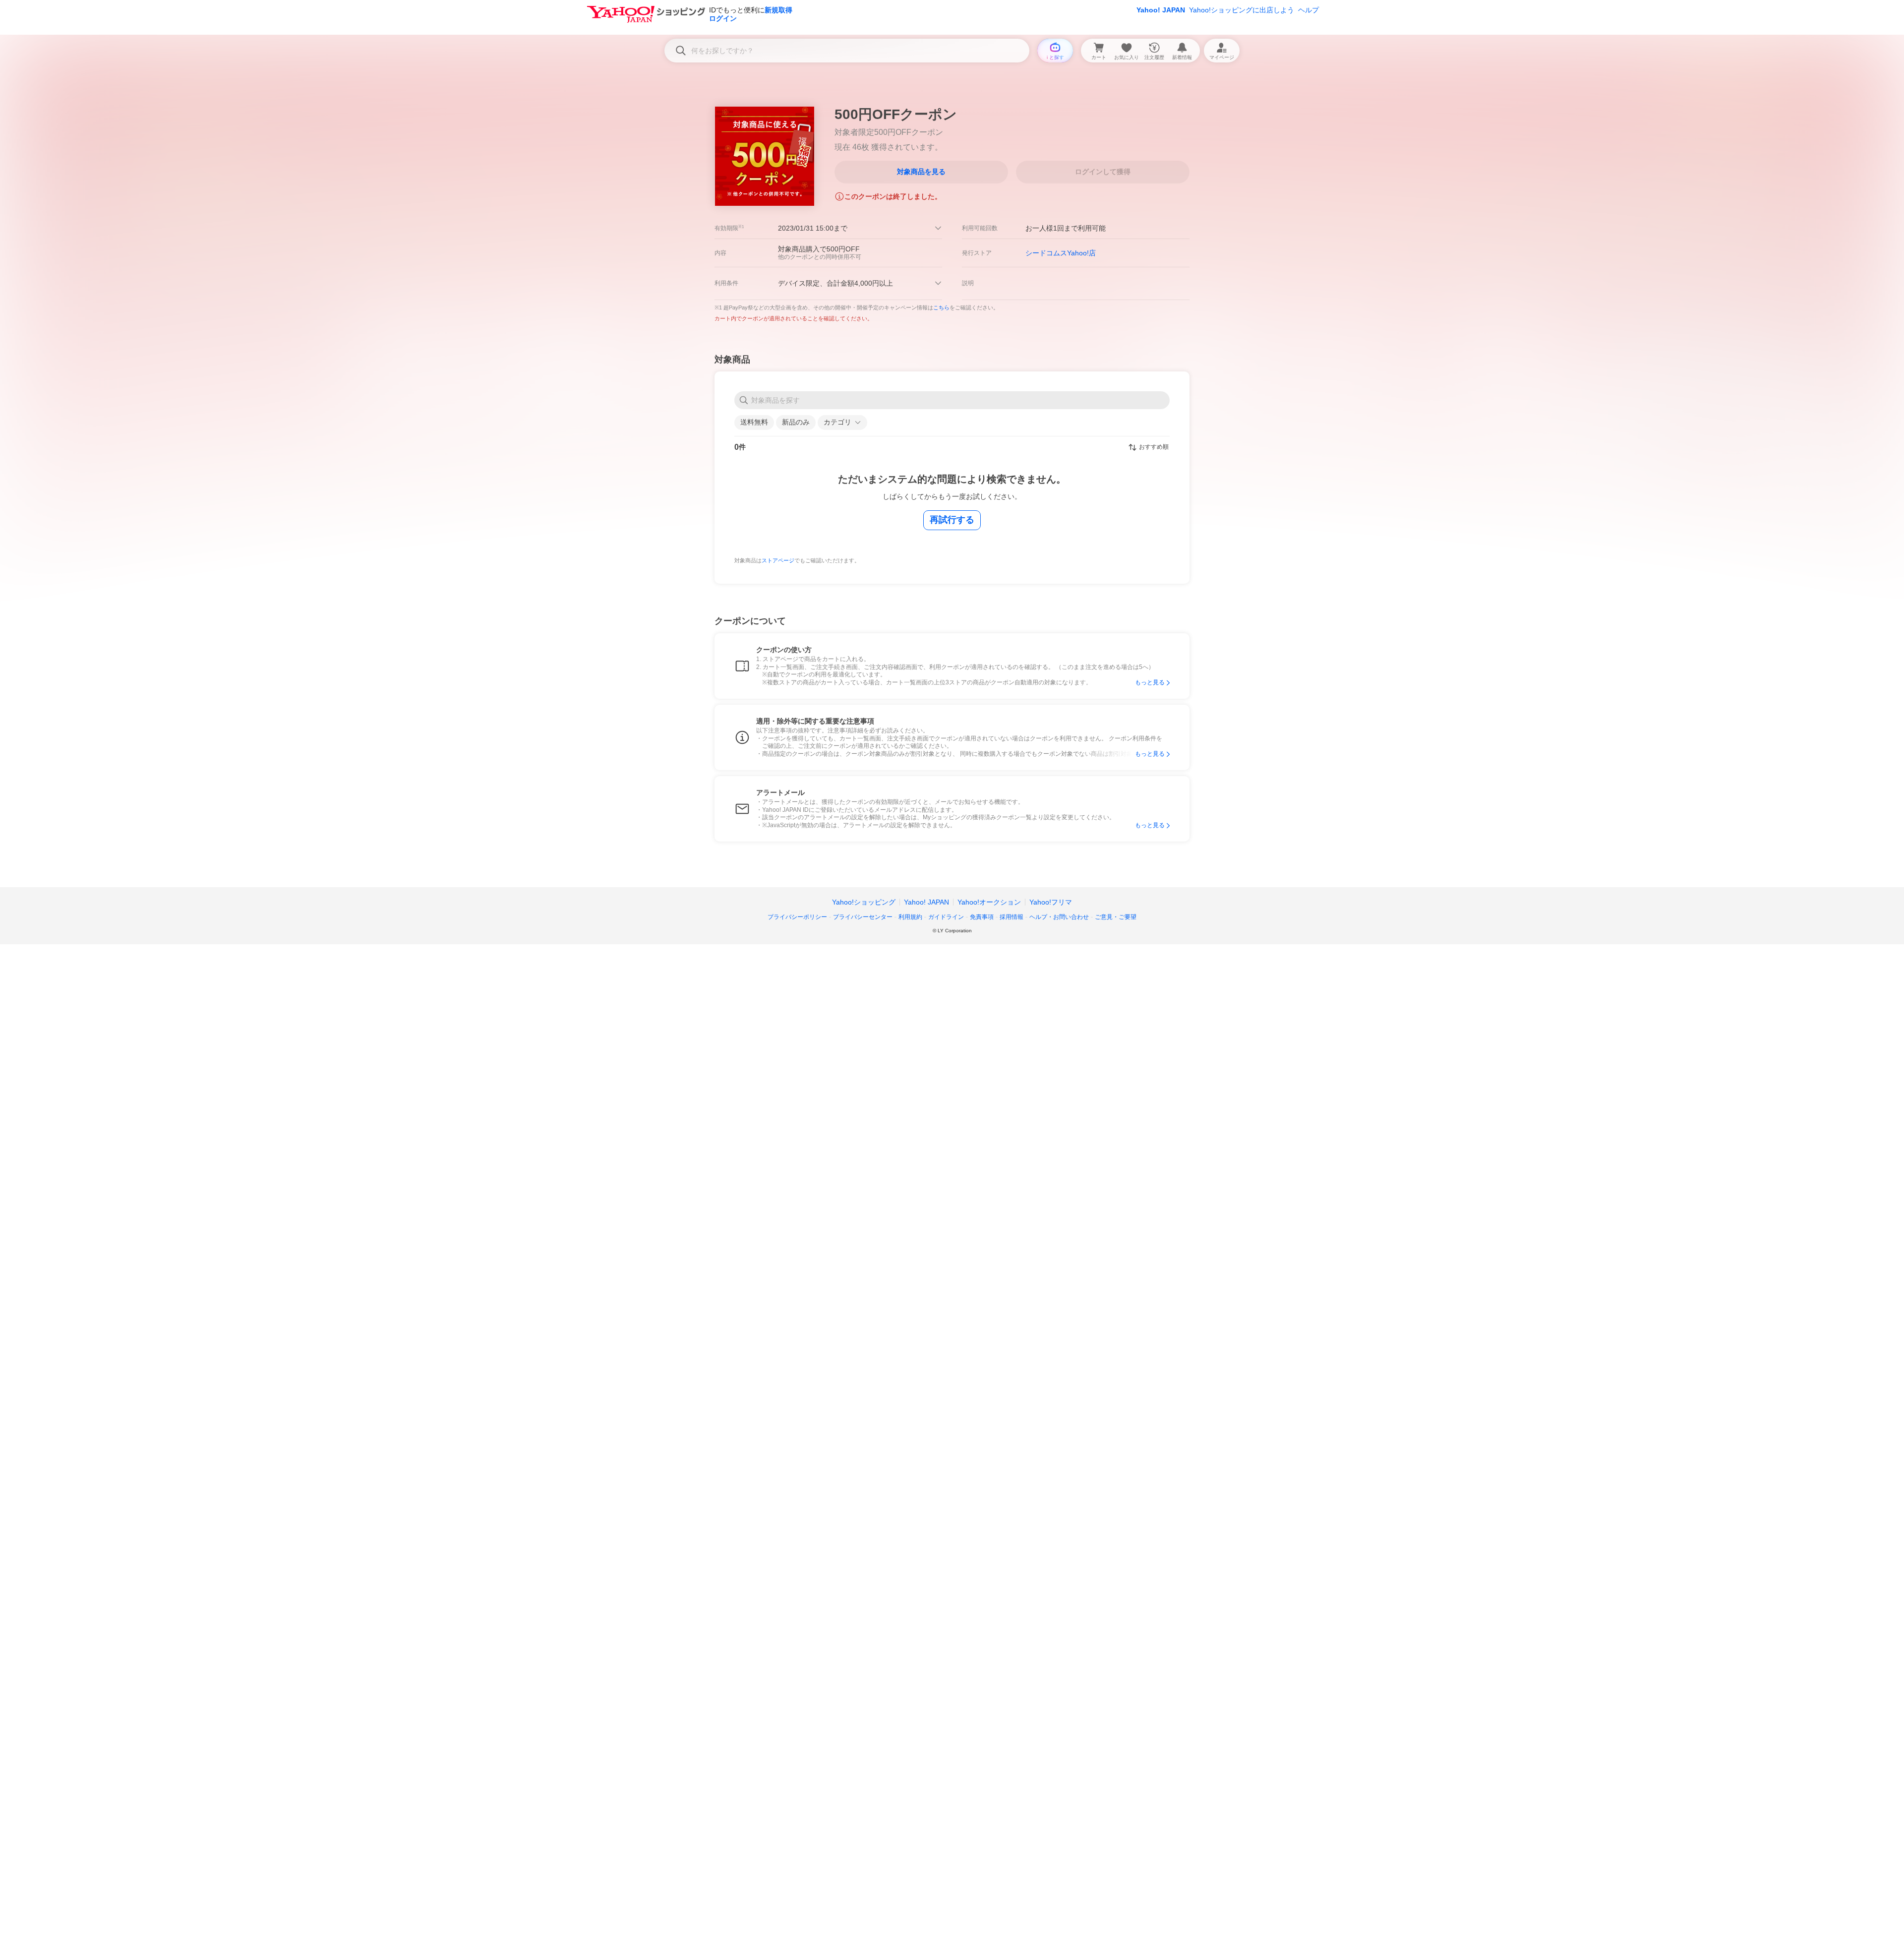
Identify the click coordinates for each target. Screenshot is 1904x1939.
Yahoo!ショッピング (864, 902)
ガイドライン (946, 917)
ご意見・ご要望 (1116, 917)
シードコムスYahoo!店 (1061, 253)
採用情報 (1011, 917)
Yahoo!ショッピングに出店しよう (1242, 10)
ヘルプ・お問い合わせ (1059, 917)
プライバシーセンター (863, 917)
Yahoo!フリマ (1051, 902)
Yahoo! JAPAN (1161, 10)
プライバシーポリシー (797, 917)
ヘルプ (1309, 10)
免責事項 (982, 917)
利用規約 (910, 917)
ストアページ (778, 560)
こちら (941, 307)
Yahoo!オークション (989, 902)
